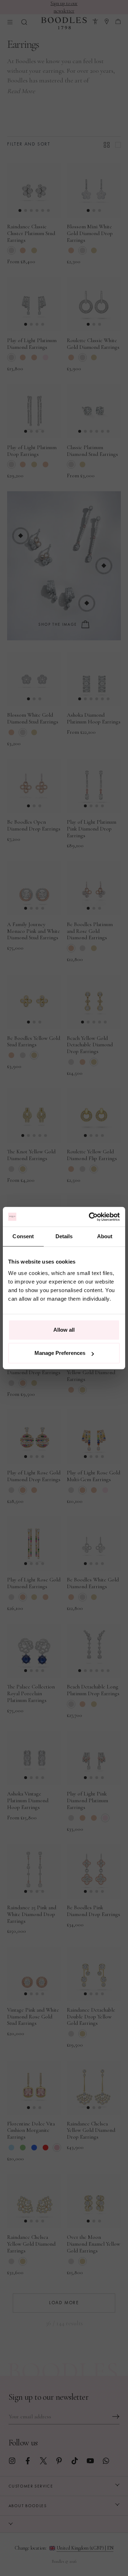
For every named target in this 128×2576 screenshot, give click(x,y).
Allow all (64, 1330)
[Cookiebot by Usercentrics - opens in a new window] (90, 1217)
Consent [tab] (23, 1236)
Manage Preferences (60, 1353)
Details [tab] (64, 1236)
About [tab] (105, 1236)
